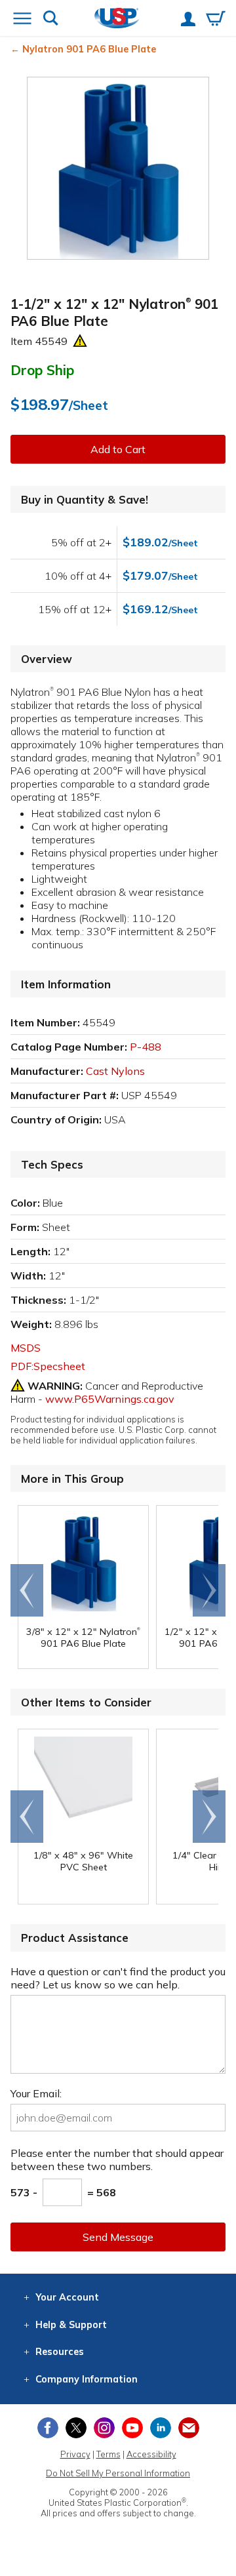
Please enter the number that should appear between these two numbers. (117, 2160)
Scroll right (209, 1590)
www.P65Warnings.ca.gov (110, 1399)
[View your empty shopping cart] (216, 20)
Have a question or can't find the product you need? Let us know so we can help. (118, 1978)
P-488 (146, 1047)
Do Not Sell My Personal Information (118, 2473)
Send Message (118, 2237)
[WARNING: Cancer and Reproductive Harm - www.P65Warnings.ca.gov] (80, 341)
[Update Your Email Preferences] (189, 2428)
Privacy (75, 2454)
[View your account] (188, 20)
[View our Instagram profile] (104, 2428)
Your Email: (36, 2093)
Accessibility (151, 2454)
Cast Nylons (115, 1071)
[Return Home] (117, 19)
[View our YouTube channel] (132, 2428)
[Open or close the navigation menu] (22, 20)
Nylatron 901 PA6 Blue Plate (89, 49)
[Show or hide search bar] (51, 19)
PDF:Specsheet (48, 1366)
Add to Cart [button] (118, 449)
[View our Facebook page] (48, 2428)
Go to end (27, 1590)
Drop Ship (42, 370)
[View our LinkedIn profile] (161, 2428)
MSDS (26, 1348)
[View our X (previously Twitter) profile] (76, 2428)
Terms (108, 2454)
